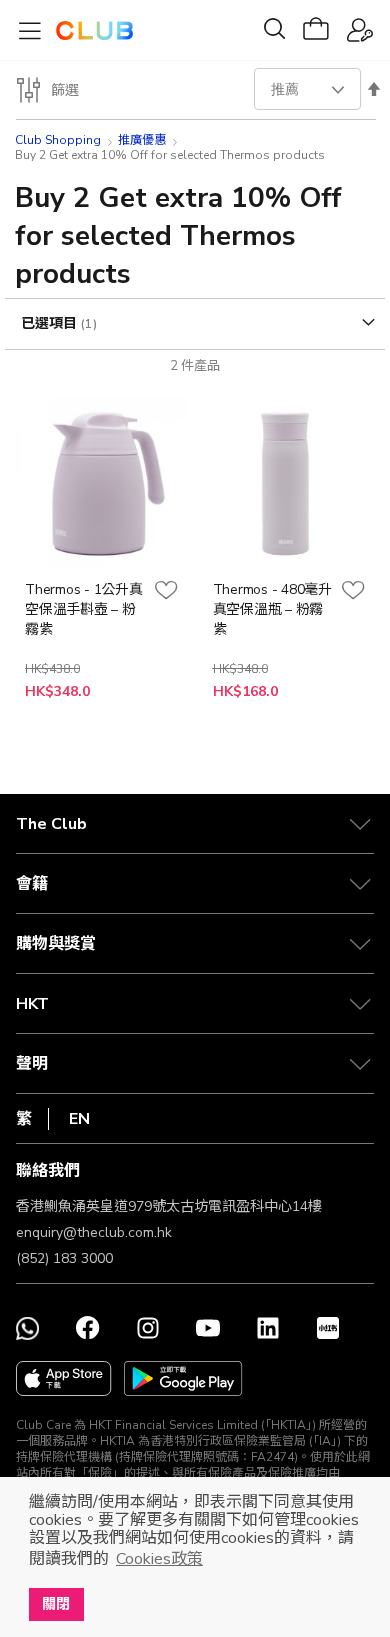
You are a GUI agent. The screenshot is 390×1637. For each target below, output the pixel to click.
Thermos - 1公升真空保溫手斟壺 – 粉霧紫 (84, 609)
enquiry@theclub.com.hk (94, 1232)
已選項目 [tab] (51, 323)
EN (79, 1119)
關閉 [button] (56, 1604)
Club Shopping (58, 140)
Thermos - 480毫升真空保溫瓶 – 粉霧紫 (272, 609)
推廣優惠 (142, 140)
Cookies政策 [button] (159, 1559)
